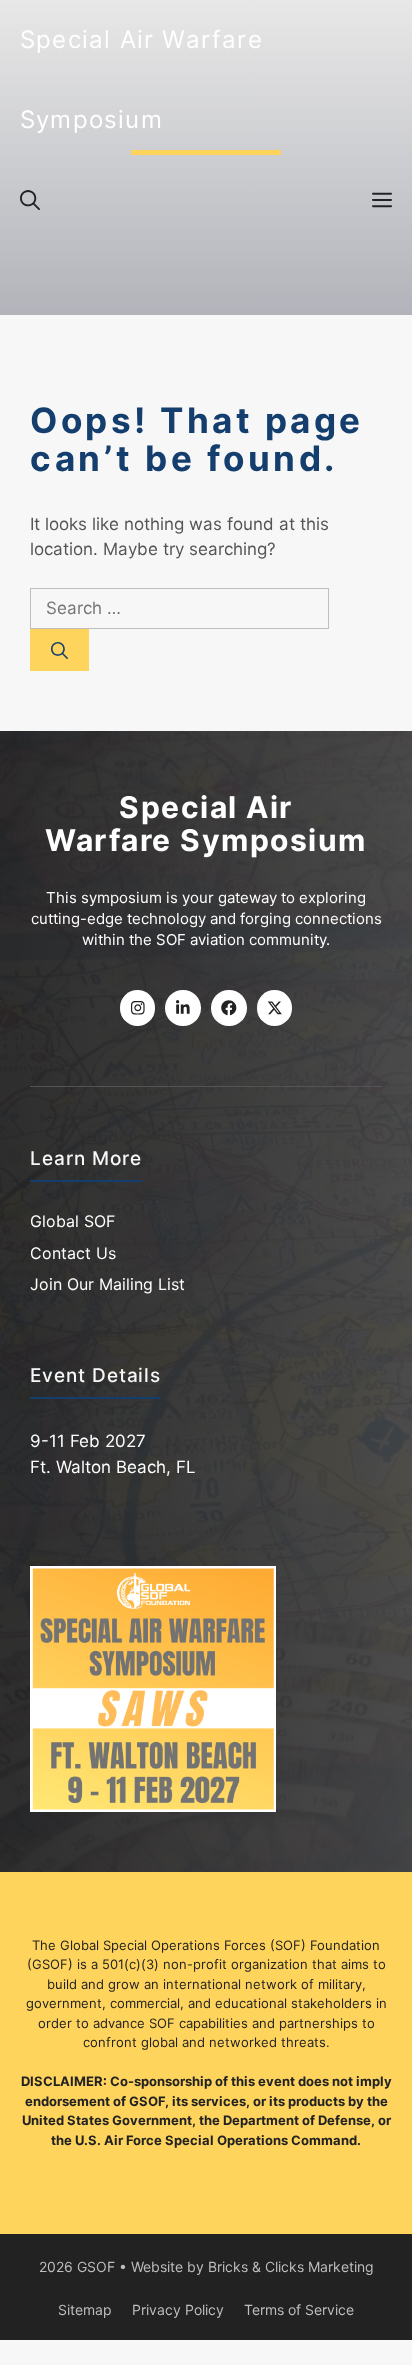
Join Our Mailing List (107, 1284)
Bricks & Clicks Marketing (291, 2266)
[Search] (59, 650)
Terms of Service (299, 2309)
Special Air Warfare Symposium (141, 79)
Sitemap (85, 2309)
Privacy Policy (178, 2309)
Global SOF (72, 1221)
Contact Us (73, 1253)
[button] (30, 200)
